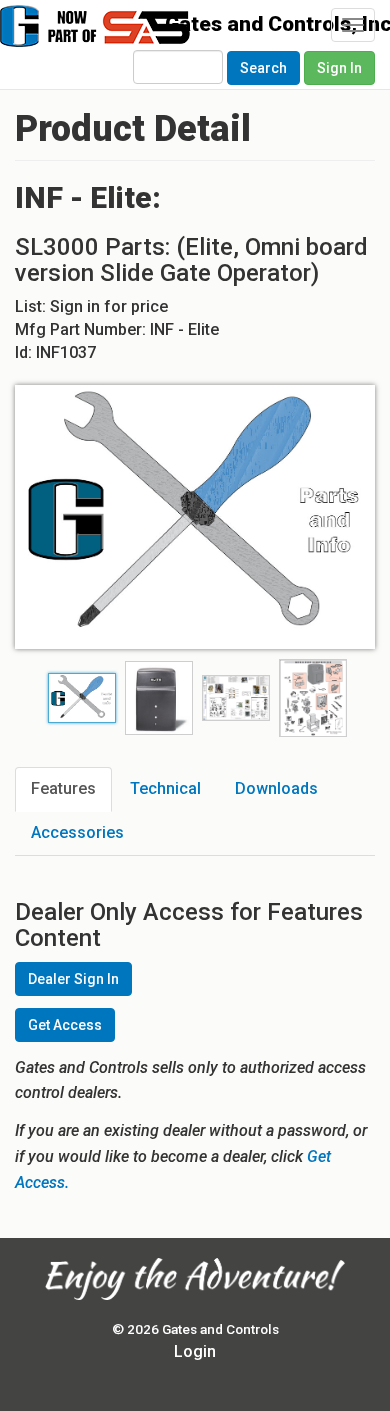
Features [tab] (63, 788)
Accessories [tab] (77, 832)
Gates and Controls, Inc (127, 35)
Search (263, 68)
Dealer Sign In (73, 979)
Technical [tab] (165, 788)
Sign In (339, 68)
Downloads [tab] (276, 788)
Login (195, 1351)
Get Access (65, 1025)
